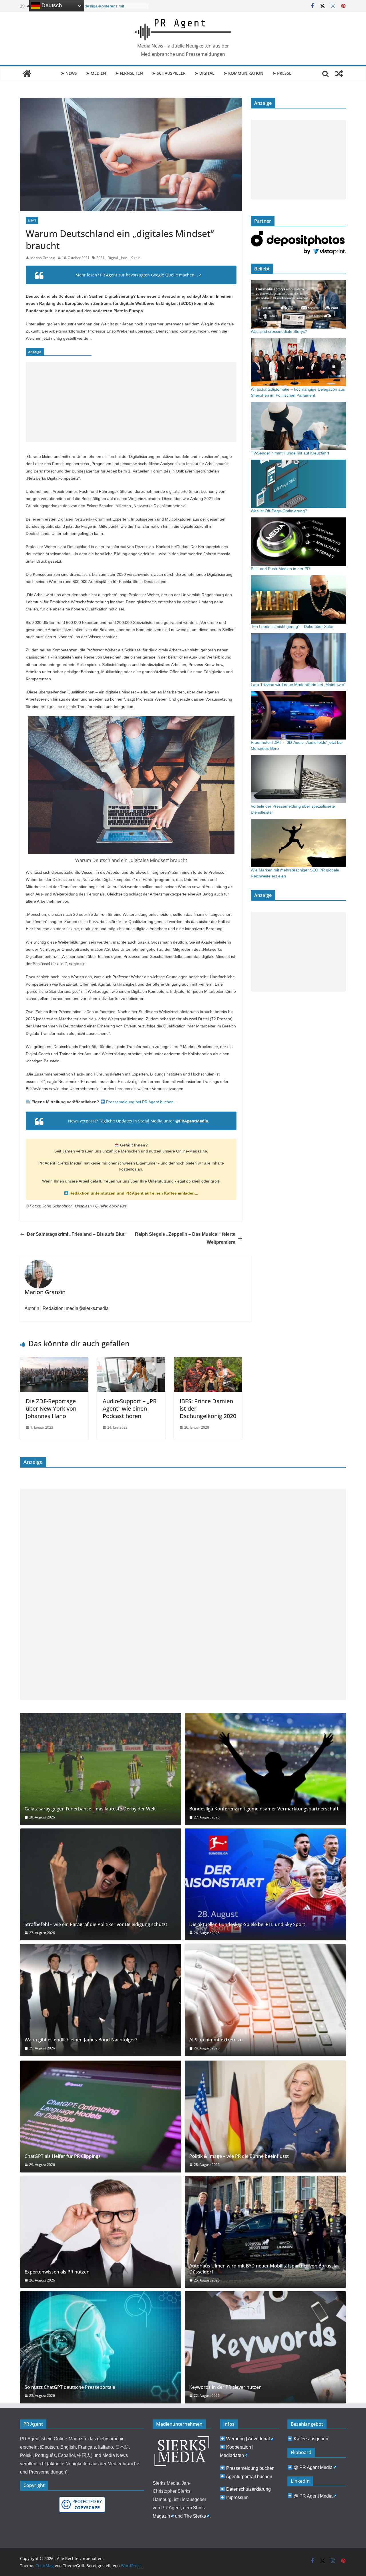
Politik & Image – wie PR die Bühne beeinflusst (239, 2156)
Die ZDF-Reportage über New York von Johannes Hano (51, 1408)
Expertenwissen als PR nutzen (57, 2272)
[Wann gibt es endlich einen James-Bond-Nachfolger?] (101, 2000)
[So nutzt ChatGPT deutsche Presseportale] (101, 2347)
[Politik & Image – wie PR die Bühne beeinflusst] (265, 2117)
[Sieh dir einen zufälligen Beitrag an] (339, 74)
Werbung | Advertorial (248, 2439)
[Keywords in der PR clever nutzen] (265, 2347)
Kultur (135, 258)
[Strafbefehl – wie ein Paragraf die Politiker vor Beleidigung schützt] (101, 1884)
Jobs (124, 258)
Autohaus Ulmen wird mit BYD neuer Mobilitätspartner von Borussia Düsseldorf (263, 2269)
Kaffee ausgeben (311, 2439)
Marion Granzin (43, 258)
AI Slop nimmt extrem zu (216, 2040)
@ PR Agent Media (313, 2467)
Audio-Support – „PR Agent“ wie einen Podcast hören (130, 1408)
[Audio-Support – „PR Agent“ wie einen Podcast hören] (131, 1361)
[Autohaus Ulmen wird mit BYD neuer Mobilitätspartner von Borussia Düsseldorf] (265, 2232)
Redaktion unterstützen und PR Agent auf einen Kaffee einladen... (133, 1193)
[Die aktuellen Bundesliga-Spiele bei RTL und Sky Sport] (265, 1884)
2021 (100, 258)
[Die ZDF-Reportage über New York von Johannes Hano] (54, 1361)
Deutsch (51, 5)
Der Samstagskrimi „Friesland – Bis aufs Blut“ (77, 1234)
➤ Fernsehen (129, 73)
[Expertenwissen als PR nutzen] (101, 2232)
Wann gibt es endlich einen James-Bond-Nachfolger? (81, 2040)
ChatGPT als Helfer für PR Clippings (63, 2156)
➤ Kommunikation (243, 73)
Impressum (237, 2497)
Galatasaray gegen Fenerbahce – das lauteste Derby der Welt (90, 1809)
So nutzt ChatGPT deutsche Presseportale (70, 2387)
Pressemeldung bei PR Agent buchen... (141, 1102)
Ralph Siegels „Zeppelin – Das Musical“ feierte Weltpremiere (185, 1238)
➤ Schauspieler (169, 73)
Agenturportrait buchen (249, 2477)
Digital (113, 258)
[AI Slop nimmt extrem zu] (265, 2000)
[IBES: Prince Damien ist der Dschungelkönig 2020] (208, 1361)
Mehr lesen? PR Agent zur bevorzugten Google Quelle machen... (137, 275)
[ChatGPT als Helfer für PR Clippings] (101, 2117)
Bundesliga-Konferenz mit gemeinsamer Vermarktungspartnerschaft (264, 1809)
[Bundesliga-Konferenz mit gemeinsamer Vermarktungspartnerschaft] (265, 1769)
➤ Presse (282, 73)
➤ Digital (205, 73)
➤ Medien (96, 73)
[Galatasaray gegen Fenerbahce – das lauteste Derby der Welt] (101, 1769)
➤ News (69, 73)
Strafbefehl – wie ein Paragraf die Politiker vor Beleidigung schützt (96, 1924)
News (32, 220)
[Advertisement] (131, 402)
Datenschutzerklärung (248, 2489)
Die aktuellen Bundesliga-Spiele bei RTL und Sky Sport (247, 1924)
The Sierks (195, 2516)
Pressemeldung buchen (250, 2468)
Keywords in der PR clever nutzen (225, 2387)
